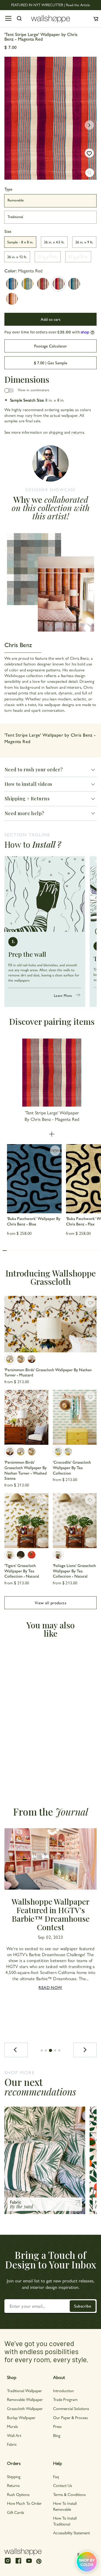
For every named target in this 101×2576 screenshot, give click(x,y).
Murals (12, 2426)
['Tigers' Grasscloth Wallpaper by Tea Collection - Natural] (26, 1521)
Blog (57, 2435)
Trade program (65, 2399)
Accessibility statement (71, 2533)
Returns (13, 2485)
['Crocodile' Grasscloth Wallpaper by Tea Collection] (75, 1417)
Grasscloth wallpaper (25, 2408)
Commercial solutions (71, 2408)
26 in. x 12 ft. (17, 257)
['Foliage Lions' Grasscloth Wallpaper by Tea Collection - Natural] (75, 1521)
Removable (16, 200)
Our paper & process (70, 2417)
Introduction (63, 2390)
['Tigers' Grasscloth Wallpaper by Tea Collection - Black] (21, 1555)
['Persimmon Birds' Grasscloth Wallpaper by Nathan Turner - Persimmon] (21, 1359)
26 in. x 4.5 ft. (54, 242)
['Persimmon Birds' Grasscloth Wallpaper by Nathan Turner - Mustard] (51, 1324)
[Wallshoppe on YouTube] (29, 2563)
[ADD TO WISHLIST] (89, 153)
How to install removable (65, 2506)
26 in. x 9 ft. (84, 242)
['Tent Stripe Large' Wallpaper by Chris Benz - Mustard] (27, 284)
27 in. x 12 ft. (48, 257)
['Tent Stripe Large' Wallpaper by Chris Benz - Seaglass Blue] (74, 284)
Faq (56, 2476)
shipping (56, 432)
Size (8, 231)
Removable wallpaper (25, 2399)
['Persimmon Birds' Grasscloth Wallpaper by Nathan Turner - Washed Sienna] (32, 1359)
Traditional (15, 216)
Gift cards (16, 2512)
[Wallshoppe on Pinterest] (39, 2561)
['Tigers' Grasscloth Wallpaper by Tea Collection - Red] (32, 1555)
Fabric (12, 2444)
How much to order (24, 2503)
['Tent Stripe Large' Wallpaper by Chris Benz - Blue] (12, 284)
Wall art (14, 2435)
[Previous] (16, 2050)
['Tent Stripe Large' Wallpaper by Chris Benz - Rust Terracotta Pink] (12, 299)
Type (8, 189)
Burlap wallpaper (21, 2417)
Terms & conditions (69, 2494)
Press (57, 2426)
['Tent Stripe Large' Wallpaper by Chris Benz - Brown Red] (43, 284)
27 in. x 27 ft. (78, 257)
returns (78, 432)
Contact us (63, 2485)
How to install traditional (65, 2521)
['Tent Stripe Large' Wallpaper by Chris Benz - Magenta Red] (59, 284)
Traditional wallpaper (24, 2390)
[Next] (85, 2050)
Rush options (18, 2494)
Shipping (14, 2476)
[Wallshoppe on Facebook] (18, 2563)
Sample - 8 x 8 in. (20, 242)
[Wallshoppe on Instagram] (8, 2563)
